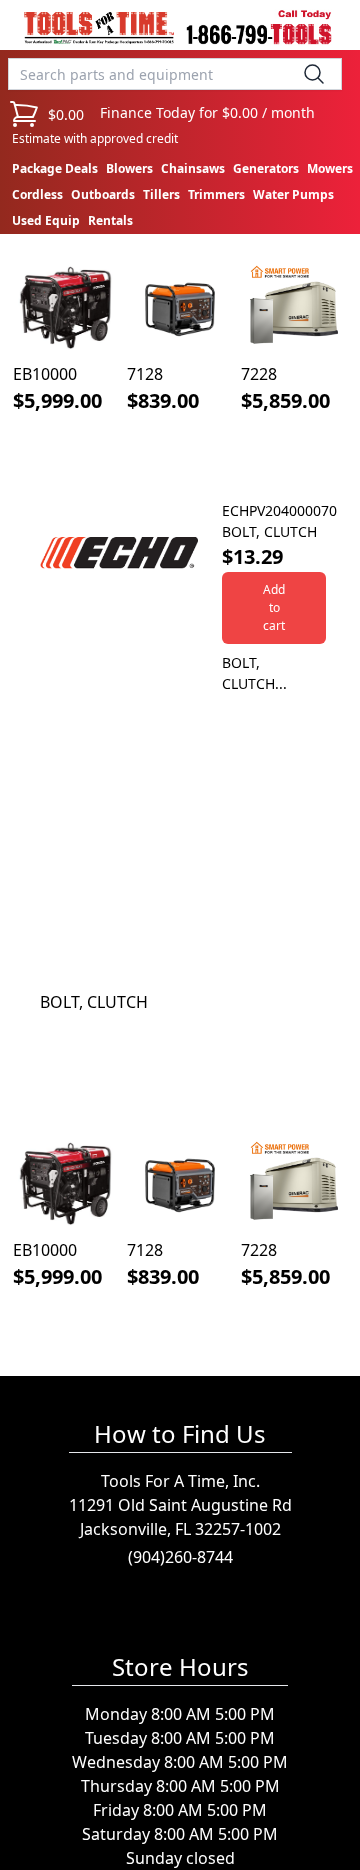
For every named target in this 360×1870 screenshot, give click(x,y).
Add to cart (274, 607)
